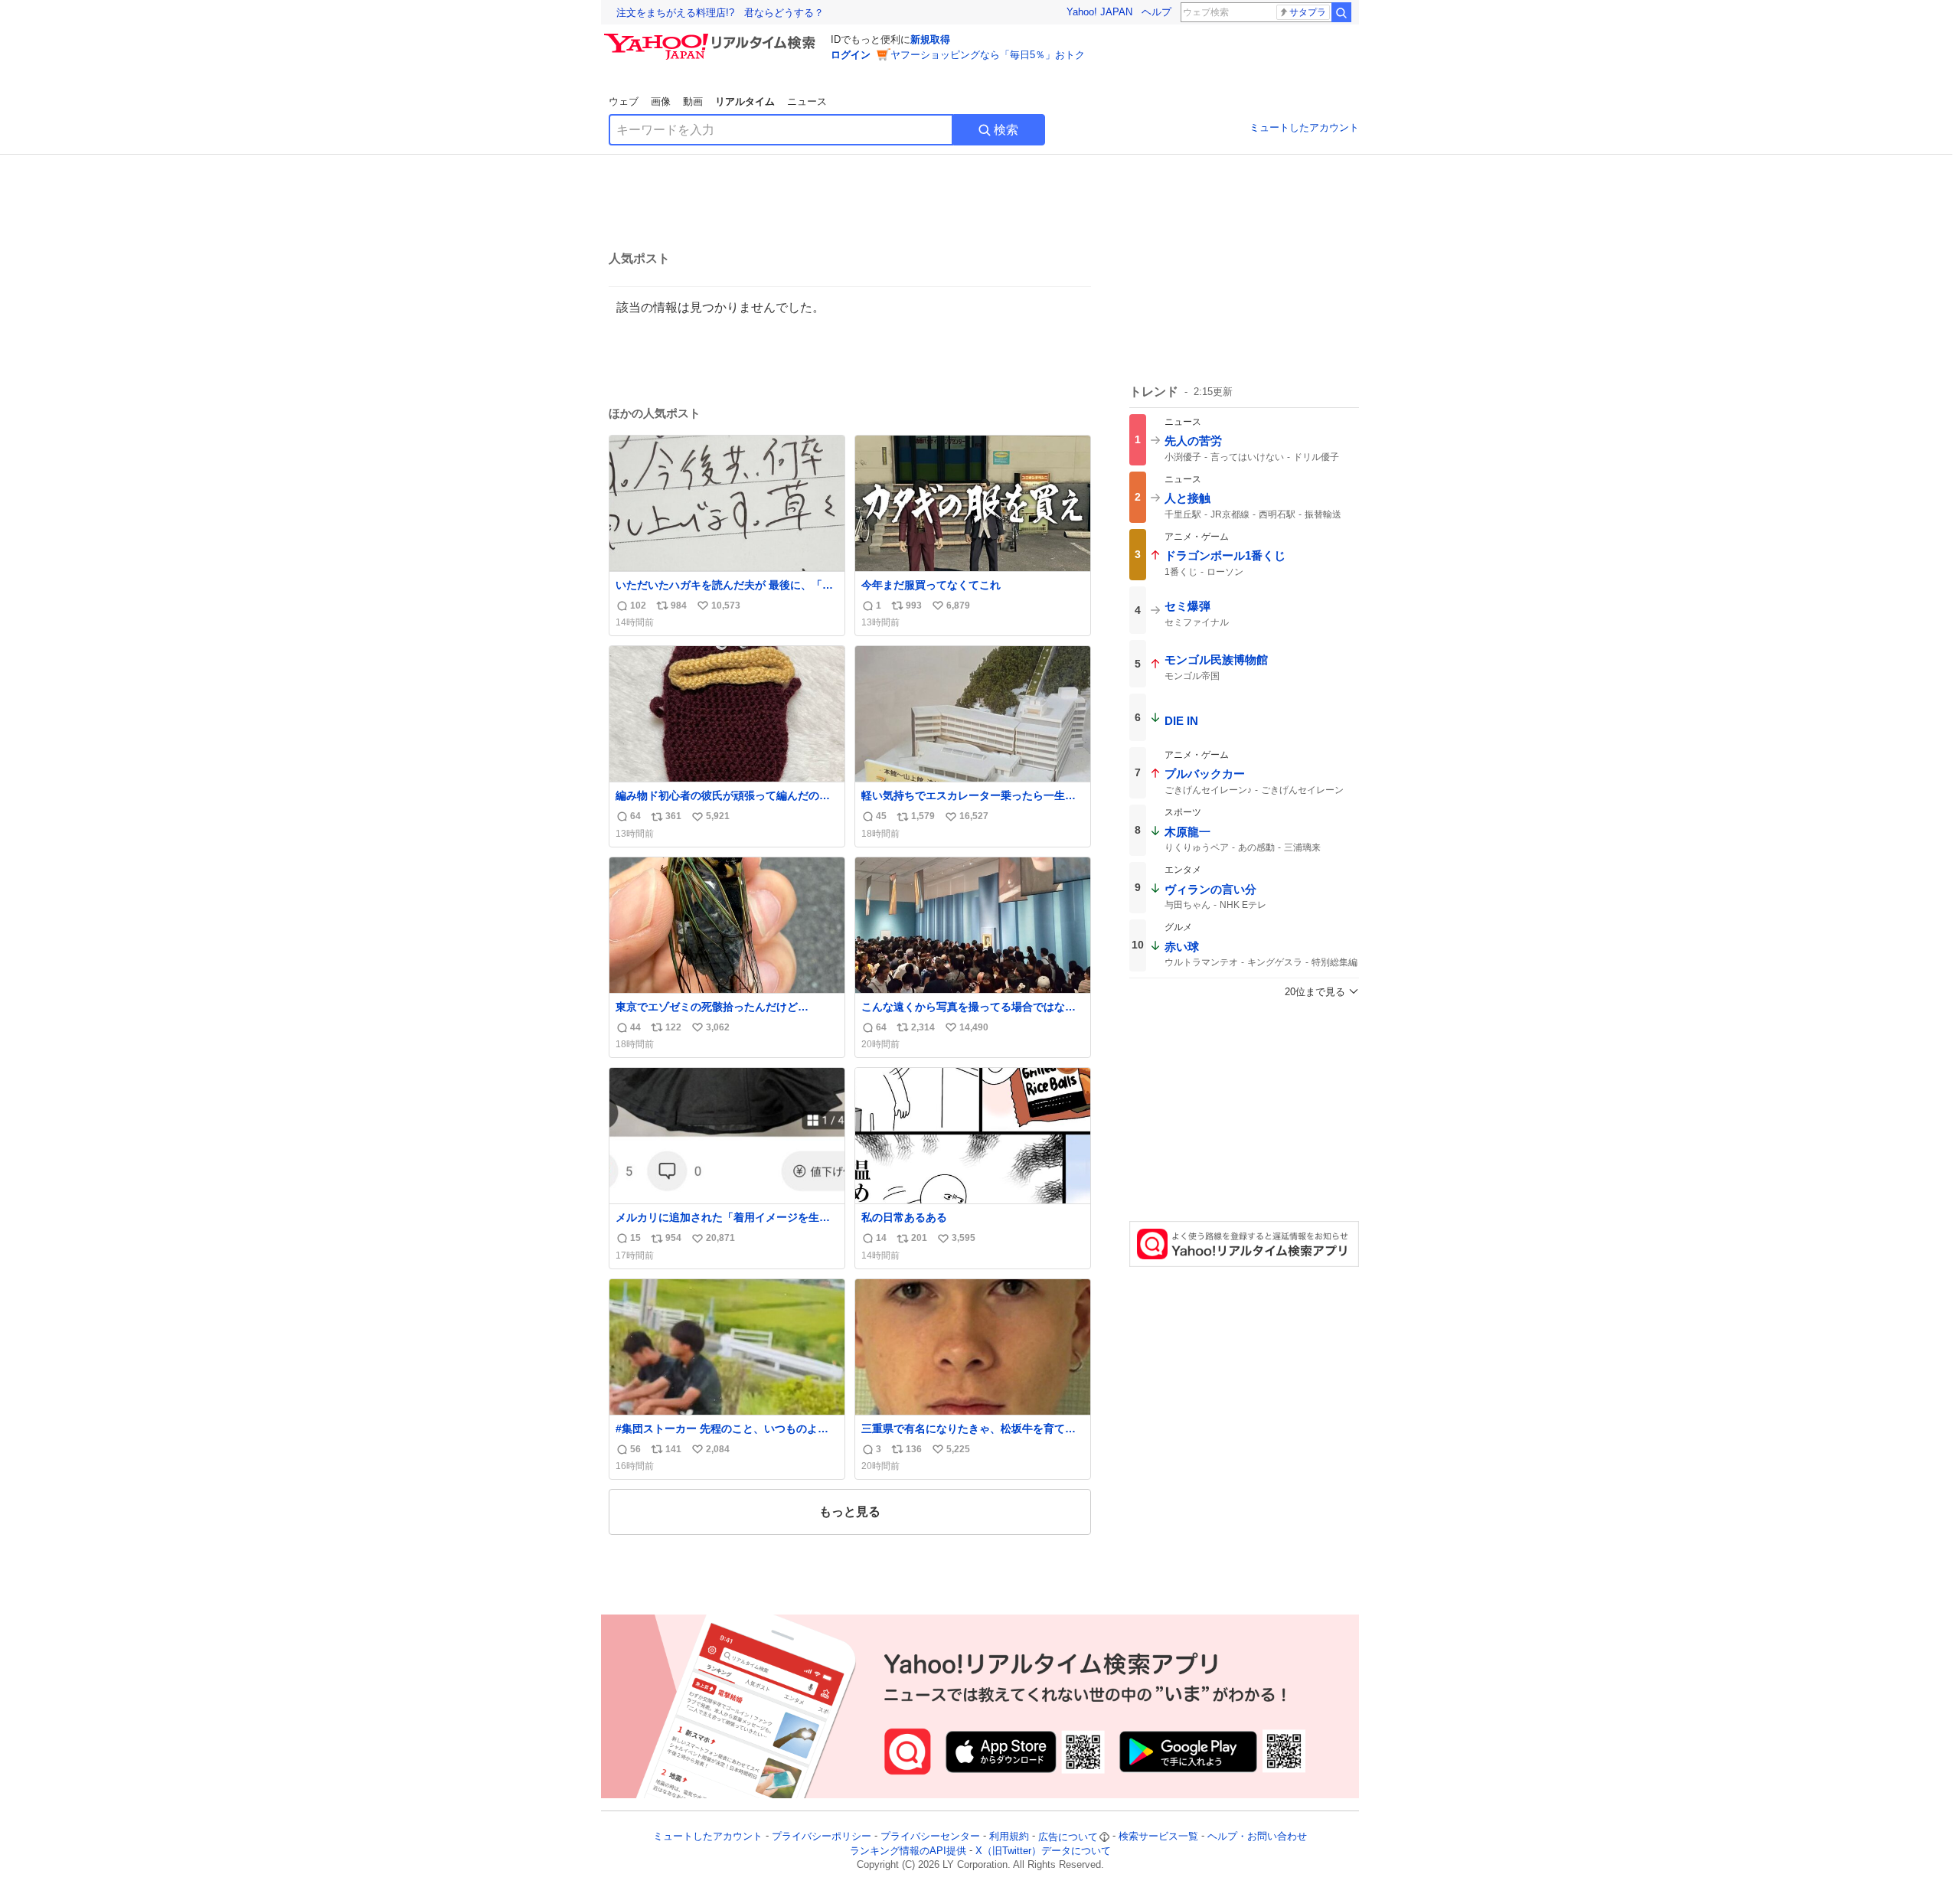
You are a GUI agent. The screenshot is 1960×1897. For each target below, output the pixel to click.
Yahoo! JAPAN (1099, 12)
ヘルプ (1156, 12)
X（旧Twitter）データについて (1043, 1851)
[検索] (1341, 12)
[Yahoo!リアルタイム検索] (712, 38)
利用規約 (1009, 1837)
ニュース (807, 101)
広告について (1068, 1837)
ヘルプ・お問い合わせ (1257, 1837)
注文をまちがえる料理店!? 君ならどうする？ (720, 13)
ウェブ (624, 101)
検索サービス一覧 (1158, 1837)
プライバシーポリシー (822, 1837)
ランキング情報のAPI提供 (908, 1851)
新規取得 (930, 39)
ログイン (851, 55)
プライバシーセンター (930, 1837)
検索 (1006, 130)
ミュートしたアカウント (1304, 127)
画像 (661, 101)
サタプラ (1308, 12)
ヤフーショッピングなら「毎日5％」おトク (988, 55)
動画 (693, 101)
